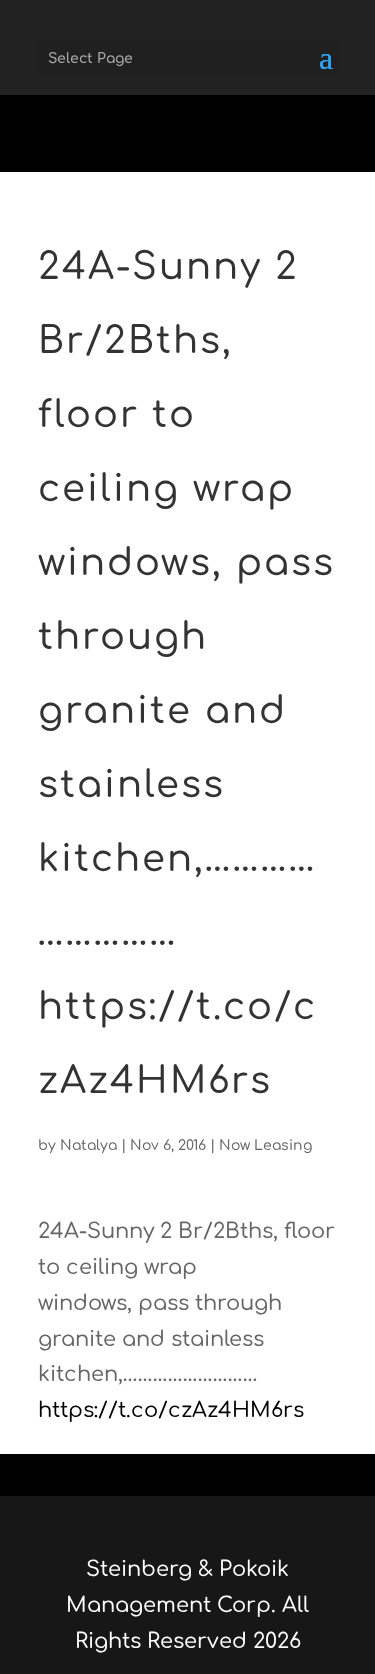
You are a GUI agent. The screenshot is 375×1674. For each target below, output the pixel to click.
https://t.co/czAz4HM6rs (171, 1410)
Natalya (88, 1145)
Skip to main (67, 153)
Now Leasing (265, 1145)
